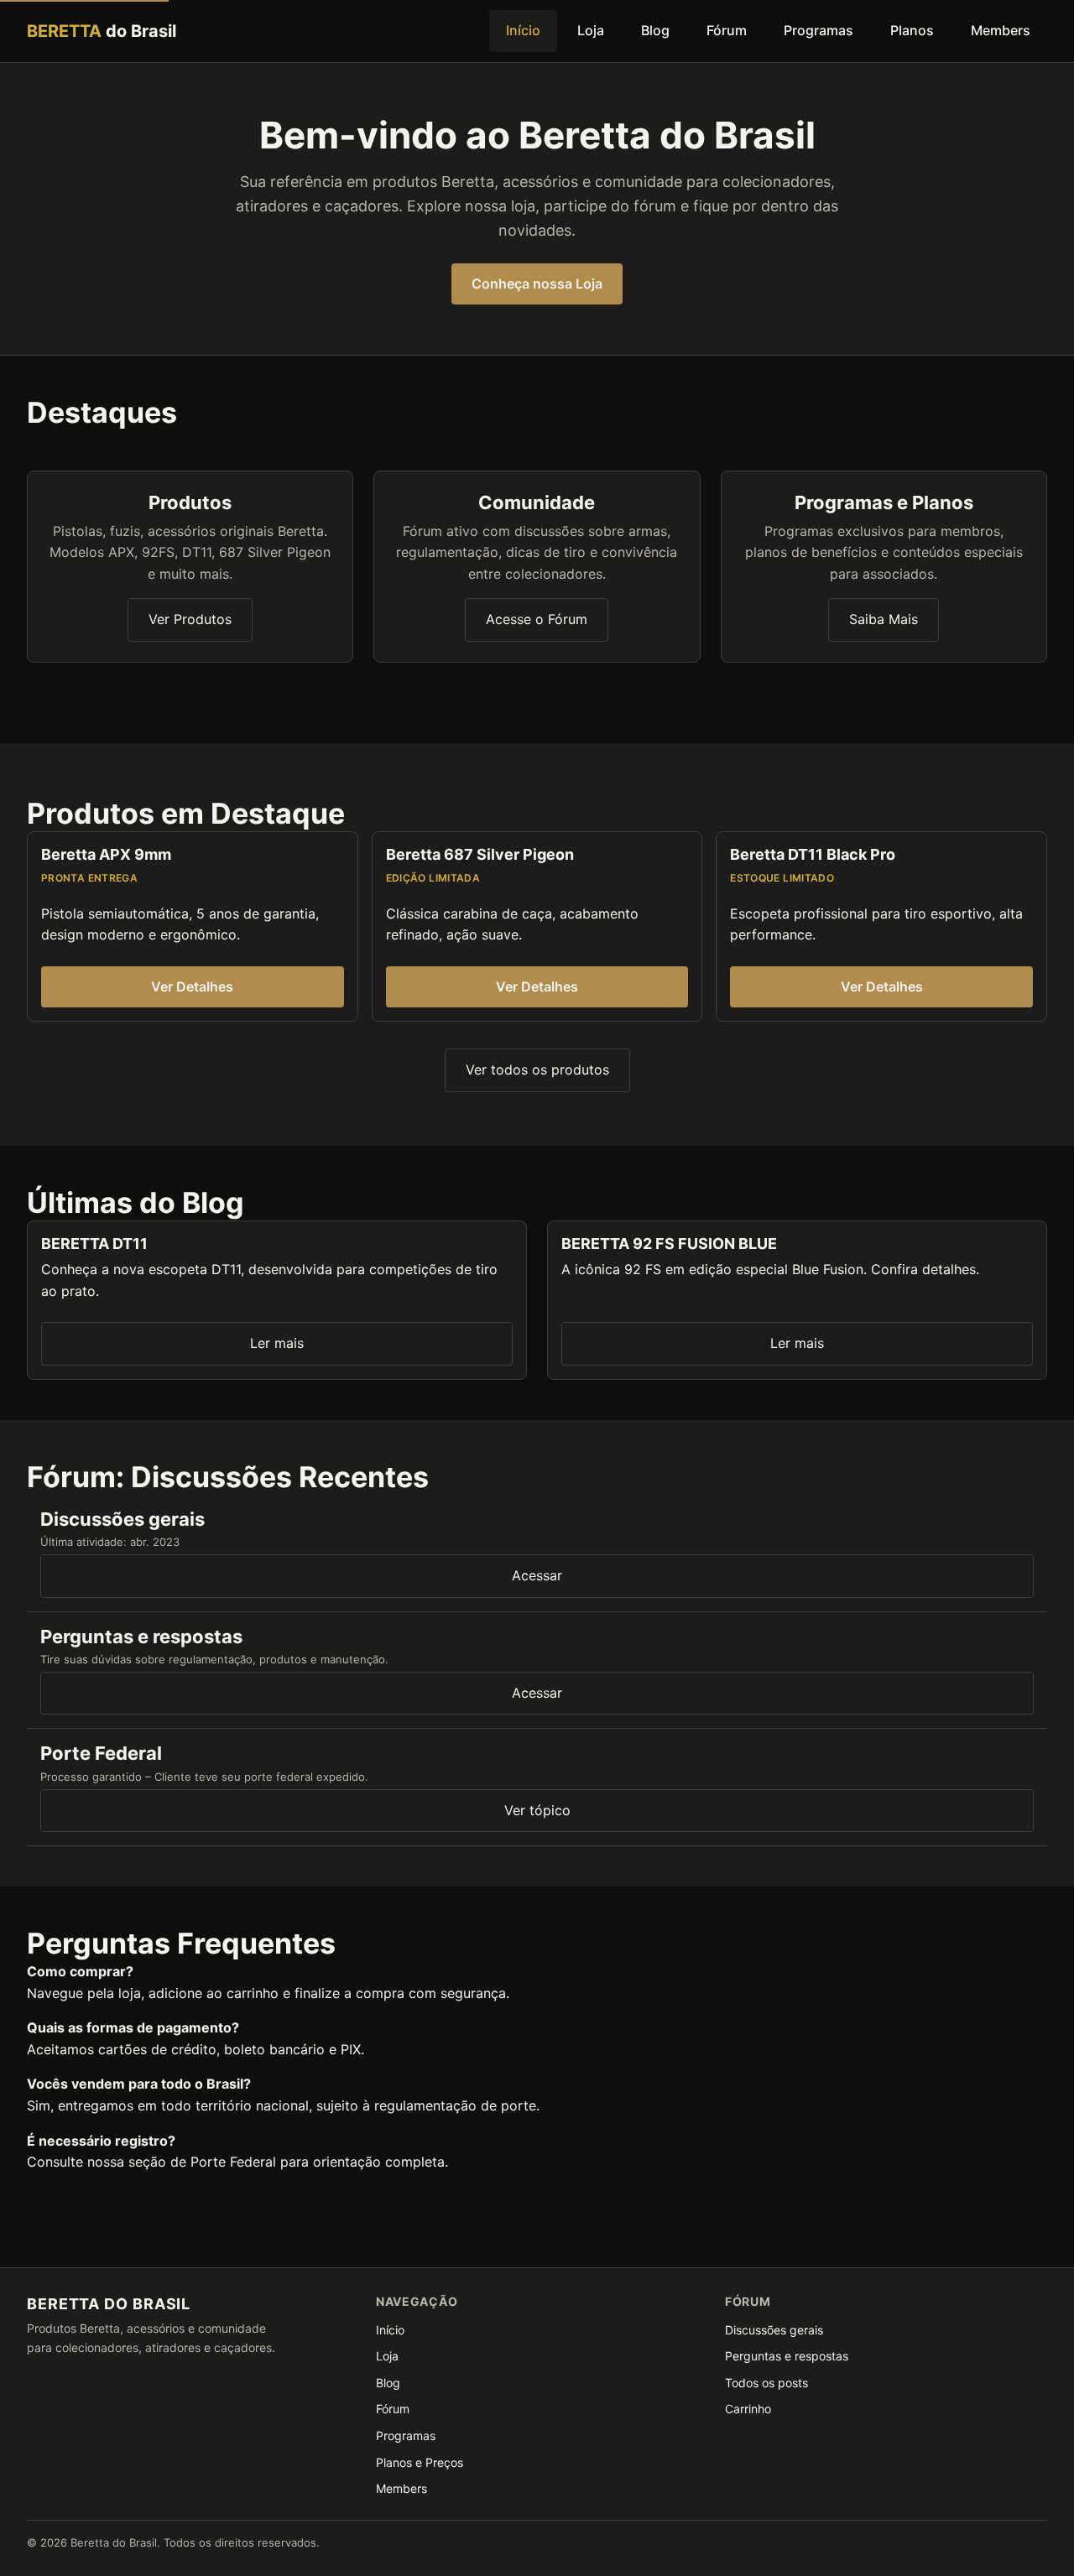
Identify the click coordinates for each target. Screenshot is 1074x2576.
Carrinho (748, 2409)
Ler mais (277, 1343)
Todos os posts (766, 2383)
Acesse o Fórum (537, 619)
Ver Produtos (190, 619)
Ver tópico (537, 1810)
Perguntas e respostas (787, 2356)
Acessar (537, 1575)
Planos (912, 30)
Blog (655, 30)
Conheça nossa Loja (537, 284)
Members (1001, 30)
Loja (591, 30)
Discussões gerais (774, 2330)
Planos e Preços (420, 2462)
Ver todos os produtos (537, 1069)
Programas (819, 30)
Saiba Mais (884, 619)
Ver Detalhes (192, 986)
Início (523, 30)
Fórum (727, 30)
